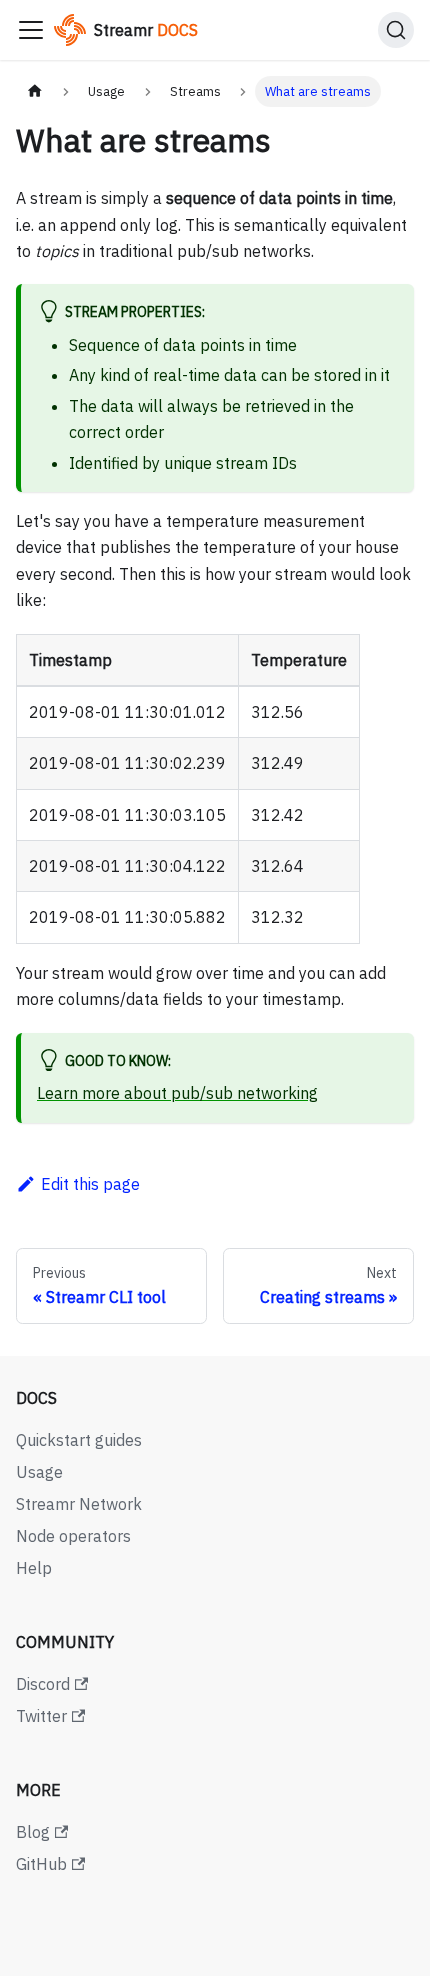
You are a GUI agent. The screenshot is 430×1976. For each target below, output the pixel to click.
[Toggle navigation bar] (31, 30)
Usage (39, 1472)
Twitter (41, 1716)
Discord (43, 1684)
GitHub (41, 1864)
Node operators (73, 1536)
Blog (33, 1832)
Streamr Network (79, 1504)
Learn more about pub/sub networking (177, 1093)
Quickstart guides (79, 1440)
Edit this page (90, 1184)
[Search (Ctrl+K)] (396, 30)
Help (34, 1568)
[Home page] (35, 91)
